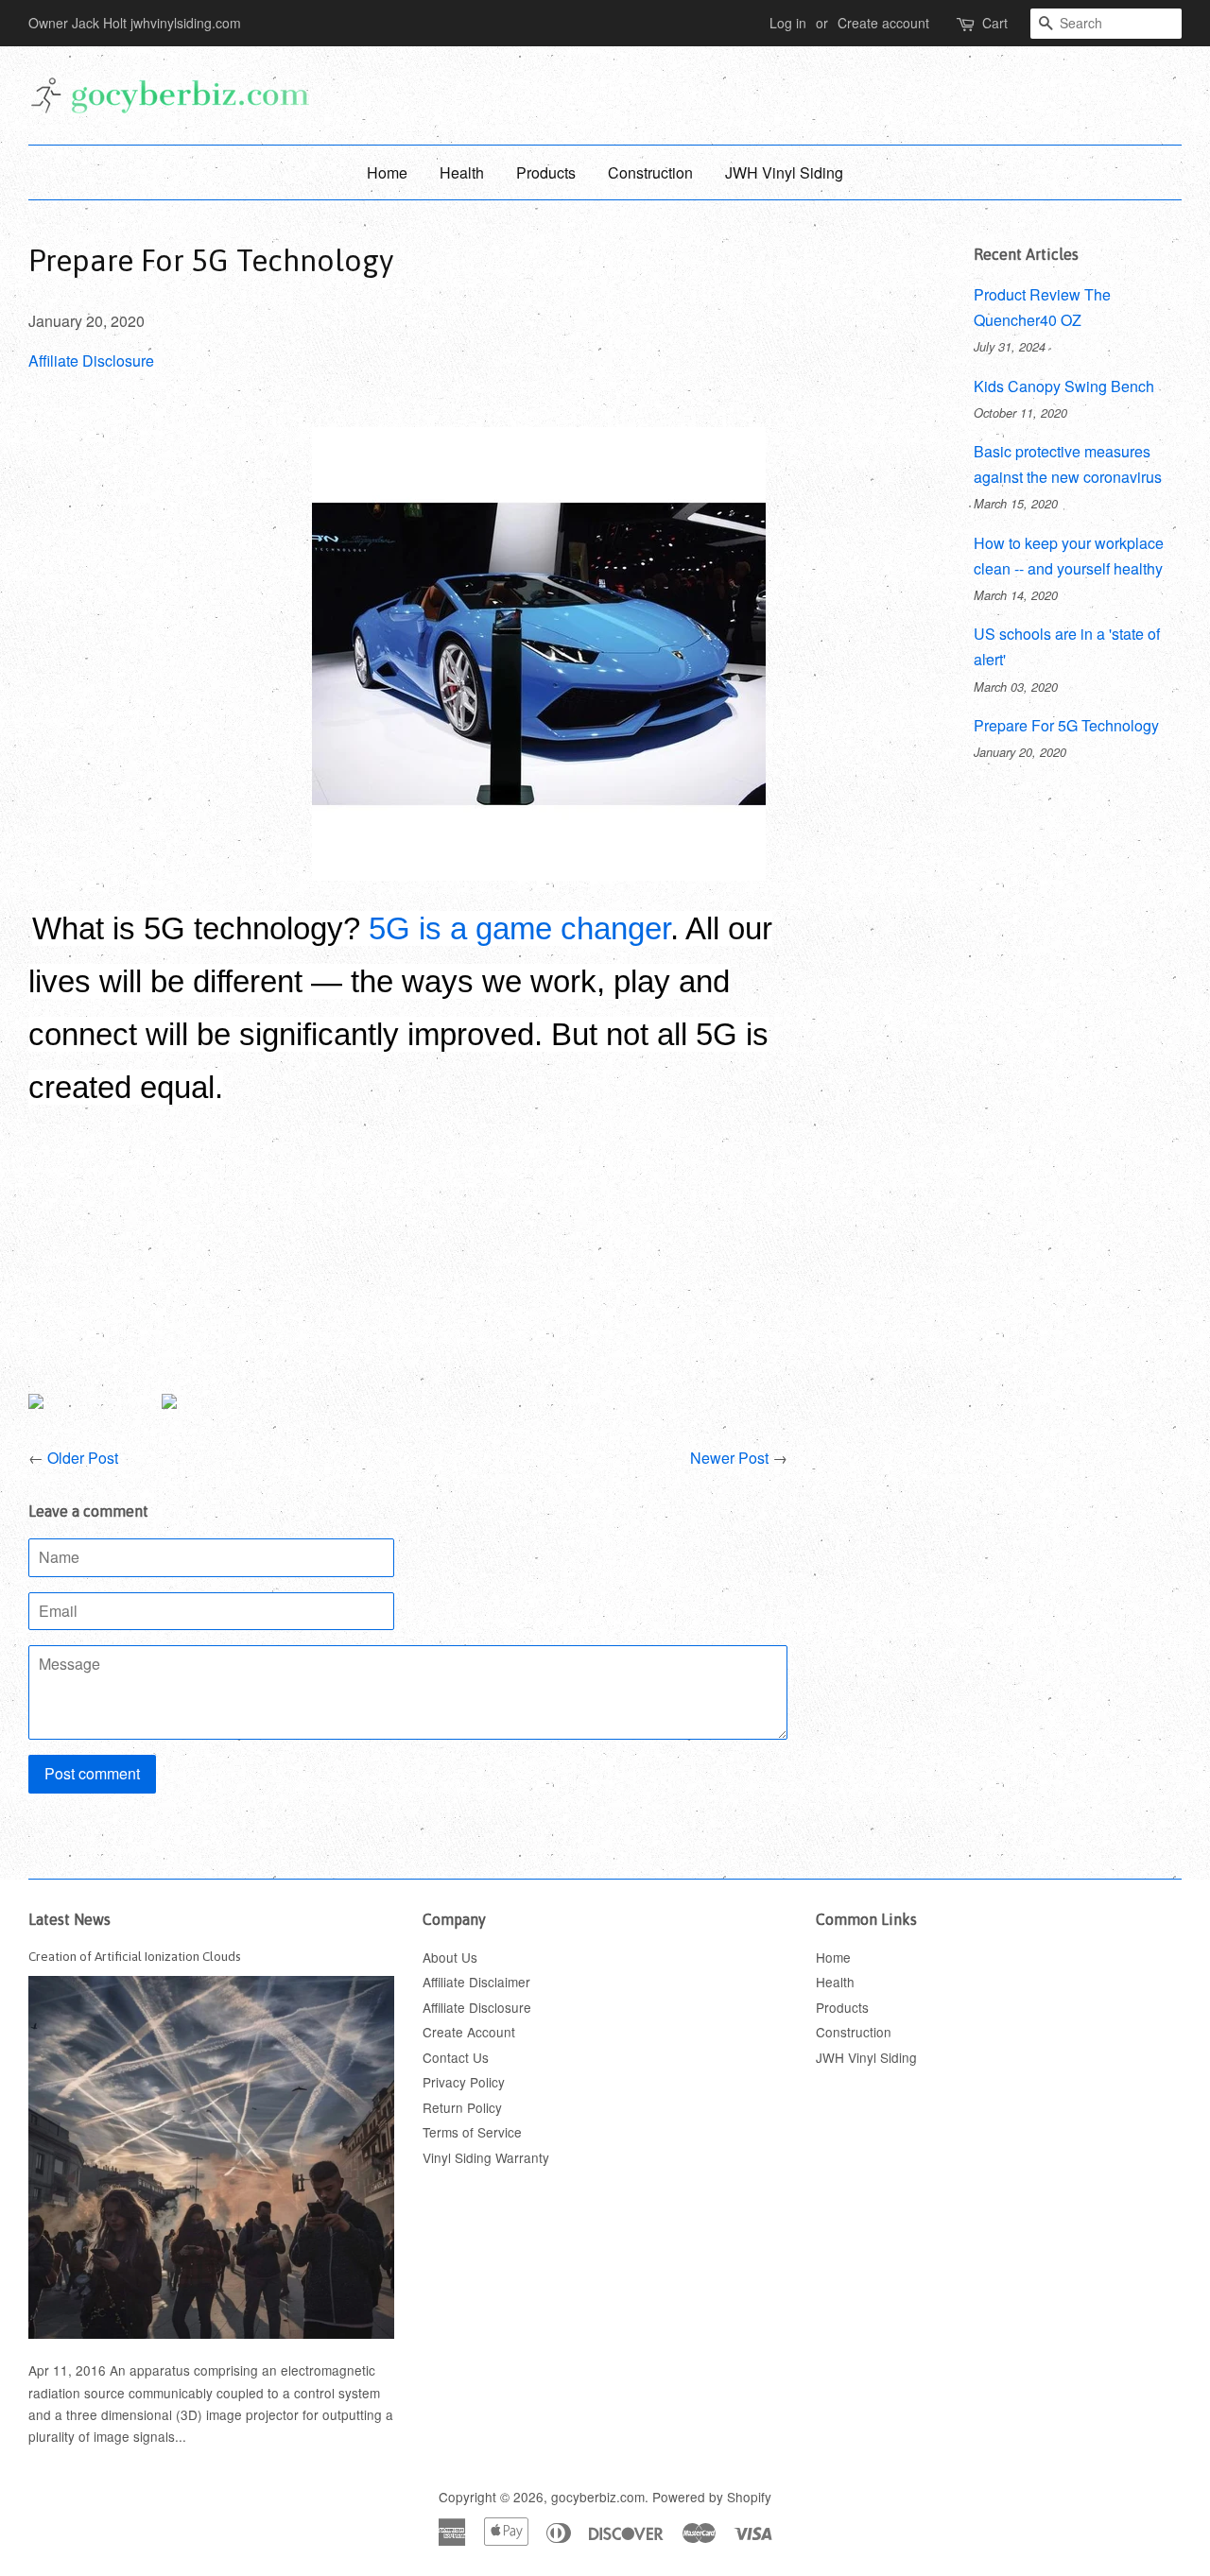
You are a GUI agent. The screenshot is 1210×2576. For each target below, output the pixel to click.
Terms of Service (472, 2132)
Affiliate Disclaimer (476, 1982)
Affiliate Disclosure (91, 361)
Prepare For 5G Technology (1066, 725)
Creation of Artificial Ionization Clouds (135, 1956)
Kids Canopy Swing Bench (1064, 386)
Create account (883, 23)
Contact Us (456, 2057)
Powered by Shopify (712, 2497)
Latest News (69, 1919)
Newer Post (729, 1458)
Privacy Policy (464, 2082)
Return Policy (462, 2107)
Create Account (469, 2032)
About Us (450, 1957)
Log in (788, 23)
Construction (650, 172)
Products (546, 172)
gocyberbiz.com (598, 2497)
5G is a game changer (519, 928)
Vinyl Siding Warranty (486, 2157)
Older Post (83, 1458)
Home (387, 172)
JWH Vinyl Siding (784, 172)
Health (462, 172)
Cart (995, 23)
